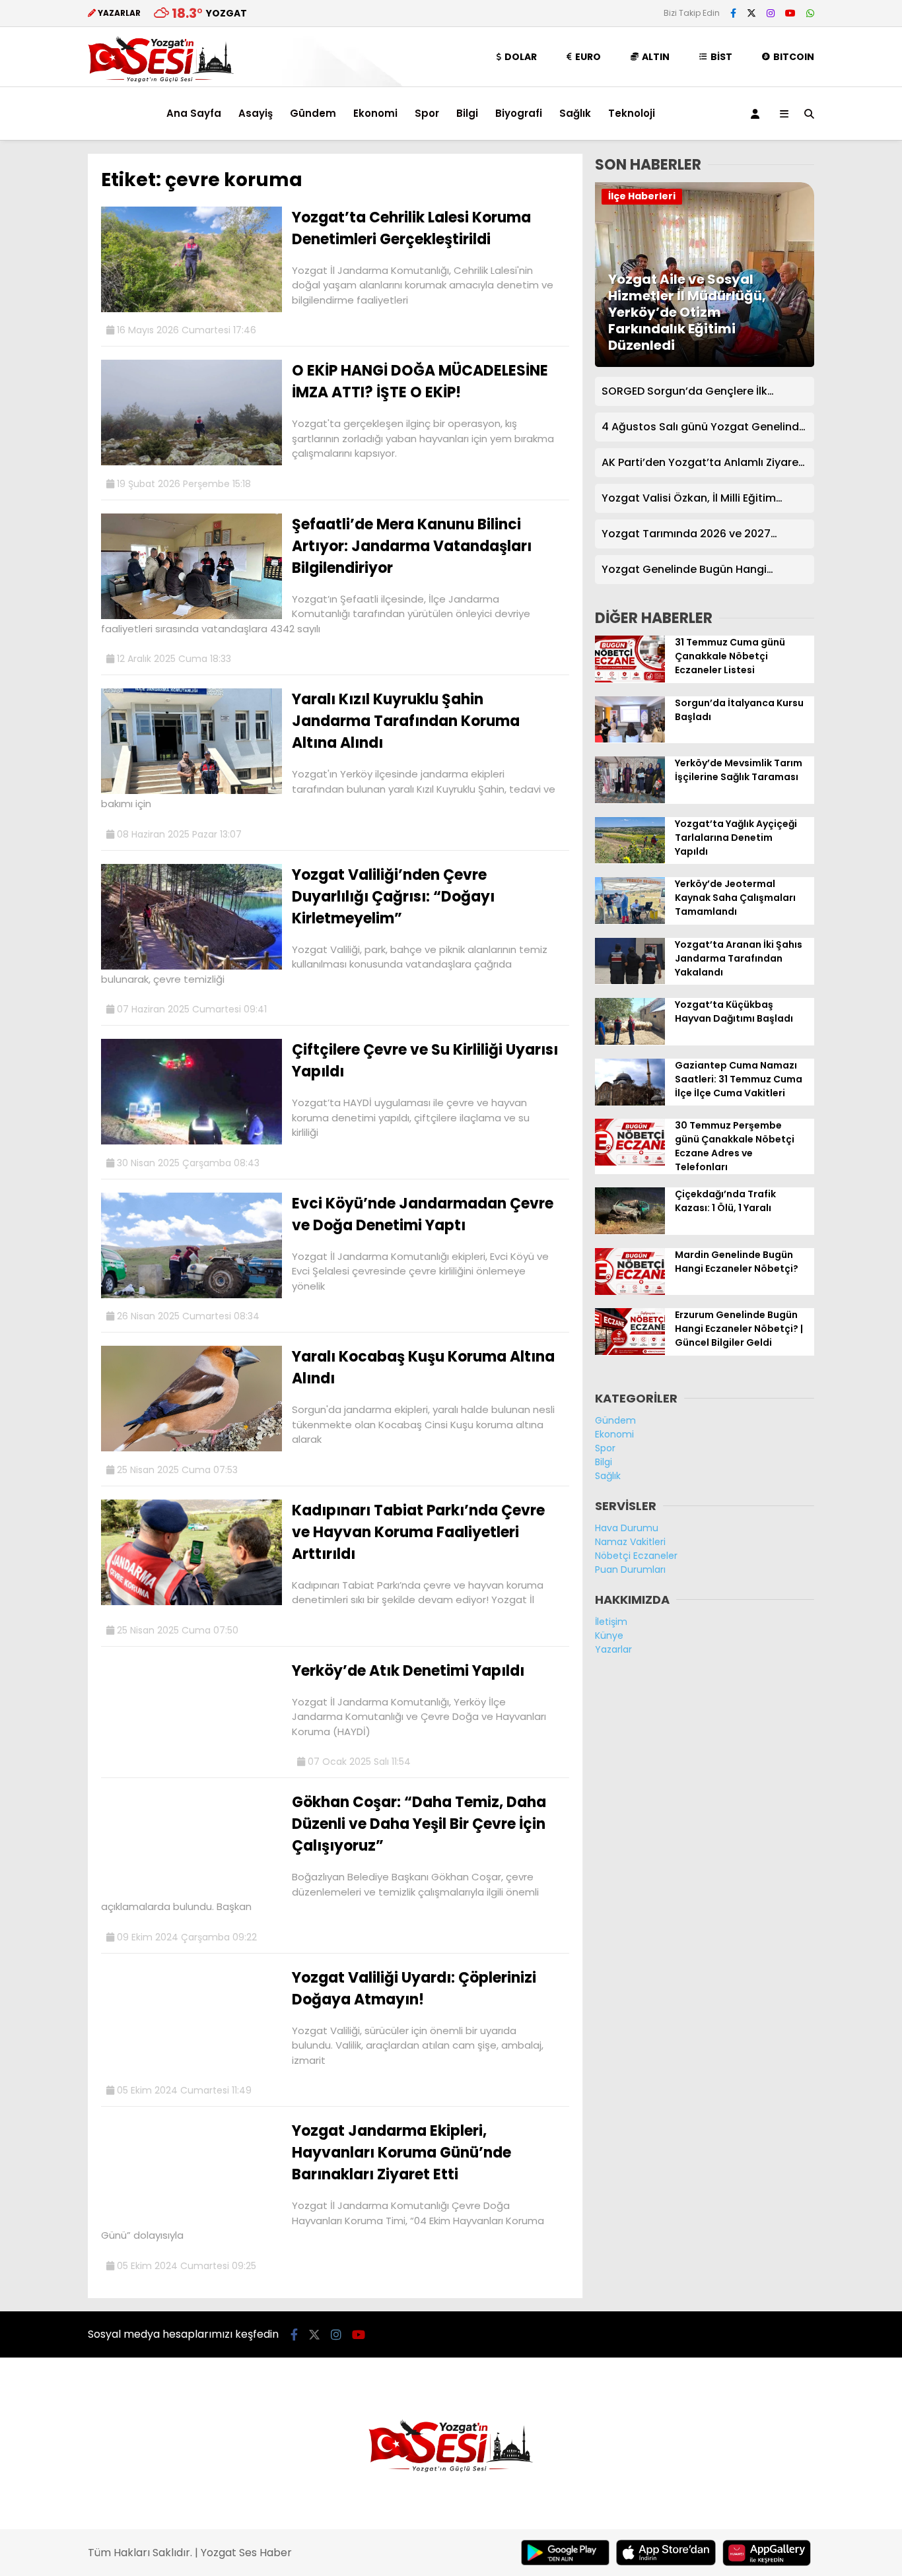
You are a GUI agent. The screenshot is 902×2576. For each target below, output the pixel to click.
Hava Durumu (627, 1528)
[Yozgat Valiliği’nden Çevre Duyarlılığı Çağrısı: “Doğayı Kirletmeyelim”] (191, 966)
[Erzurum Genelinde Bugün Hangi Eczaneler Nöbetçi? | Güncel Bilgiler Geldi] (630, 1352)
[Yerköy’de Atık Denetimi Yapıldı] (191, 1762)
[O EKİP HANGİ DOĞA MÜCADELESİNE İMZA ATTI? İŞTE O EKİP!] (191, 462)
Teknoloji (632, 113)
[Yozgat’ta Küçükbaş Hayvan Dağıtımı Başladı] (630, 1041)
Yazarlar (613, 1649)
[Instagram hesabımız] (771, 13)
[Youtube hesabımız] (790, 13)
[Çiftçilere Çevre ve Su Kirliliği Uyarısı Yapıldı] (191, 1141)
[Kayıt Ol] (757, 114)
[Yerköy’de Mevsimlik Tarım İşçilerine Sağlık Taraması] (630, 800)
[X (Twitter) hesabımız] (751, 13)
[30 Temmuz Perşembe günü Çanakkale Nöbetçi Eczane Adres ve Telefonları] (630, 1162)
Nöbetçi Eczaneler (636, 1556)
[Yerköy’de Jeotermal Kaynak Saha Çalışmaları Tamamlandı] (630, 921)
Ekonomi (375, 113)
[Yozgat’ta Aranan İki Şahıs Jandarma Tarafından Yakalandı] (630, 981)
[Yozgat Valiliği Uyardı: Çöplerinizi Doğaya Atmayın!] (191, 2069)
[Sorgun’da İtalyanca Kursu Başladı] (630, 739)
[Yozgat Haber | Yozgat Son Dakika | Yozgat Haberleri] (161, 80)
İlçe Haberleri (642, 196)
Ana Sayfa (194, 113)
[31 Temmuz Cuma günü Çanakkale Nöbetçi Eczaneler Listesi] (630, 679)
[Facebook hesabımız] (733, 13)
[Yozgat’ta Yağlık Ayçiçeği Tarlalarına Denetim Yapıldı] (630, 860)
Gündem (313, 113)
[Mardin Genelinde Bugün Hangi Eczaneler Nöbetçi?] (630, 1292)
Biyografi (519, 113)
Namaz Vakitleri (630, 1542)
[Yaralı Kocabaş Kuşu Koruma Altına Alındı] (191, 1448)
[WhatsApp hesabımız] (810, 13)
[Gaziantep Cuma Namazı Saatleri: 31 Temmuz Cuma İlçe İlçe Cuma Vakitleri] (630, 1102)
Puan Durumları (630, 1569)
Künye (609, 1635)
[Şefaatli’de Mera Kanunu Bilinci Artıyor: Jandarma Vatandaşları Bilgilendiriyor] (191, 616)
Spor (427, 113)
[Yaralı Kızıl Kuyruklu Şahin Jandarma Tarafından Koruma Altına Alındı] (191, 791)
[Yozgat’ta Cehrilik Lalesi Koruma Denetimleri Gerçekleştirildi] (191, 309)
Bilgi (467, 113)
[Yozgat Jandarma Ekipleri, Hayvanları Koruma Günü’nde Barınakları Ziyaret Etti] (191, 2222)
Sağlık (575, 113)
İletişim (611, 1622)
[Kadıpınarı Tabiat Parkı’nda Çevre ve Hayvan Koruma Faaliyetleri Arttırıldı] (191, 1602)
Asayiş (256, 113)
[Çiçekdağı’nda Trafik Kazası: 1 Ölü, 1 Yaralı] (630, 1231)
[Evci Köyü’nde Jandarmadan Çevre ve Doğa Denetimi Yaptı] (191, 1295)
